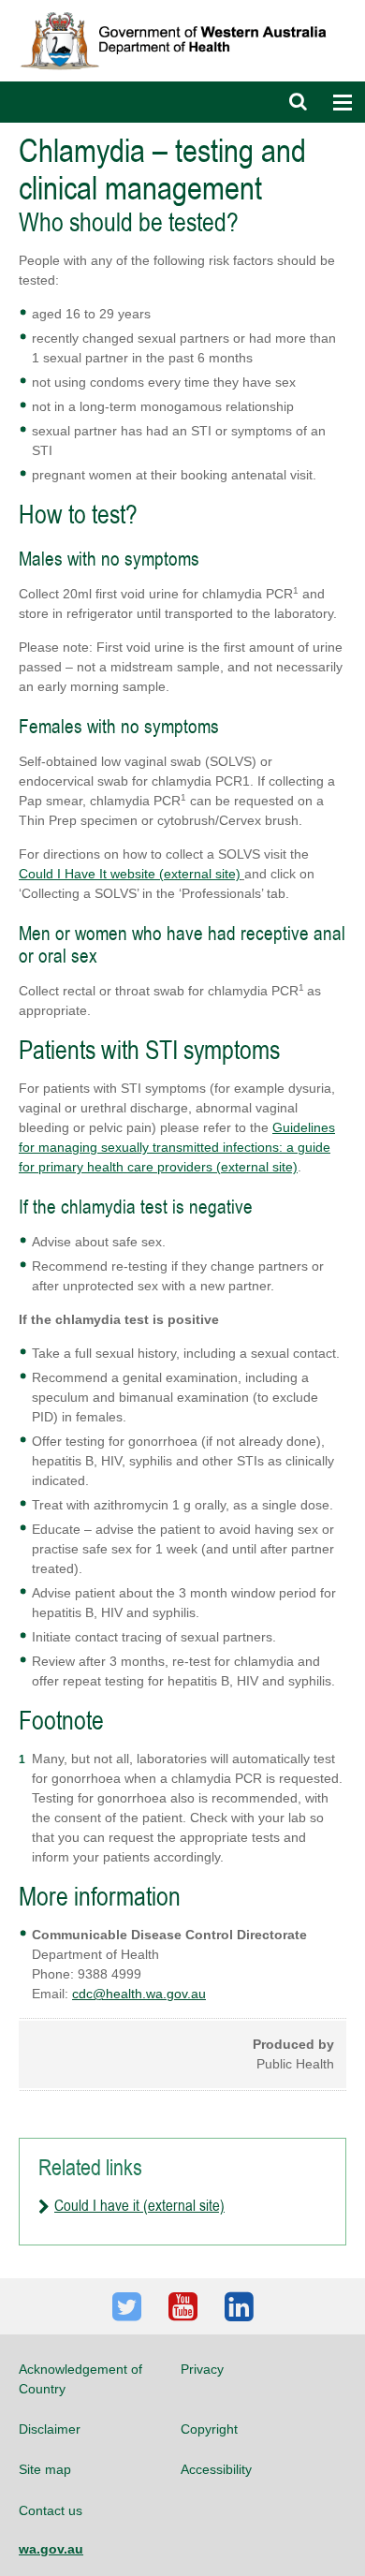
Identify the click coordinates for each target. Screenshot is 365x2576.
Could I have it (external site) (139, 2205)
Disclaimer (50, 2429)
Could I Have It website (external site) (130, 874)
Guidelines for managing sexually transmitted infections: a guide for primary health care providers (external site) (177, 1147)
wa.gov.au (51, 2549)
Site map (45, 2469)
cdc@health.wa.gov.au (139, 1994)
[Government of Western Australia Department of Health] (182, 8)
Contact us (51, 2510)
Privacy (202, 2369)
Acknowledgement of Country (80, 2378)
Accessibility (216, 2469)
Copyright (209, 2429)
